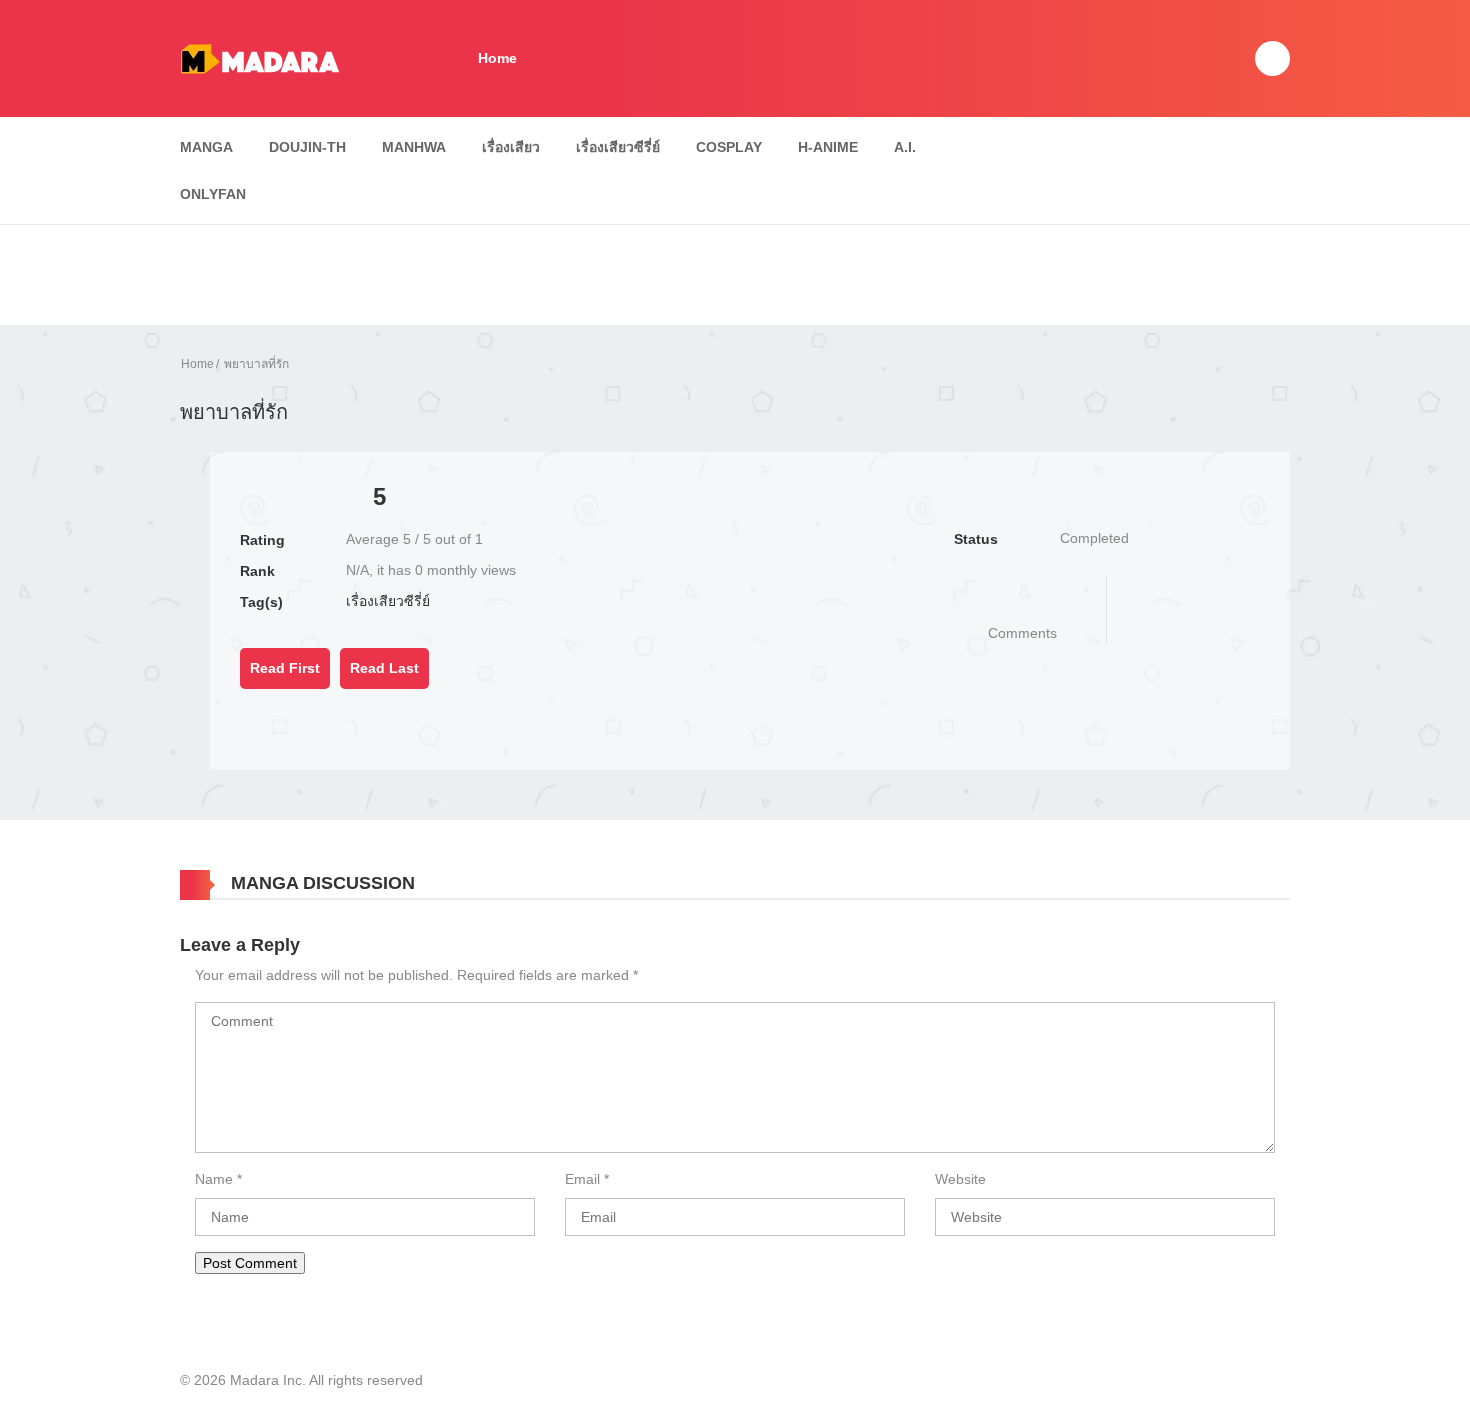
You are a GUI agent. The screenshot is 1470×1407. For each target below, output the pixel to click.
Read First (285, 668)
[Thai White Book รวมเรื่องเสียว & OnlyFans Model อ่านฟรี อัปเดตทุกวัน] (259, 57)
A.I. (905, 147)
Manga (206, 147)
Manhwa (414, 147)
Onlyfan (213, 194)
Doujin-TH (307, 147)
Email (582, 1179)
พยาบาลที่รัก (256, 364)
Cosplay (729, 147)
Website (960, 1179)
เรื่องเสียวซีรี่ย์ (618, 147)
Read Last (384, 668)
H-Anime (828, 147)
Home (497, 58)
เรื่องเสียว (511, 147)
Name (214, 1179)
